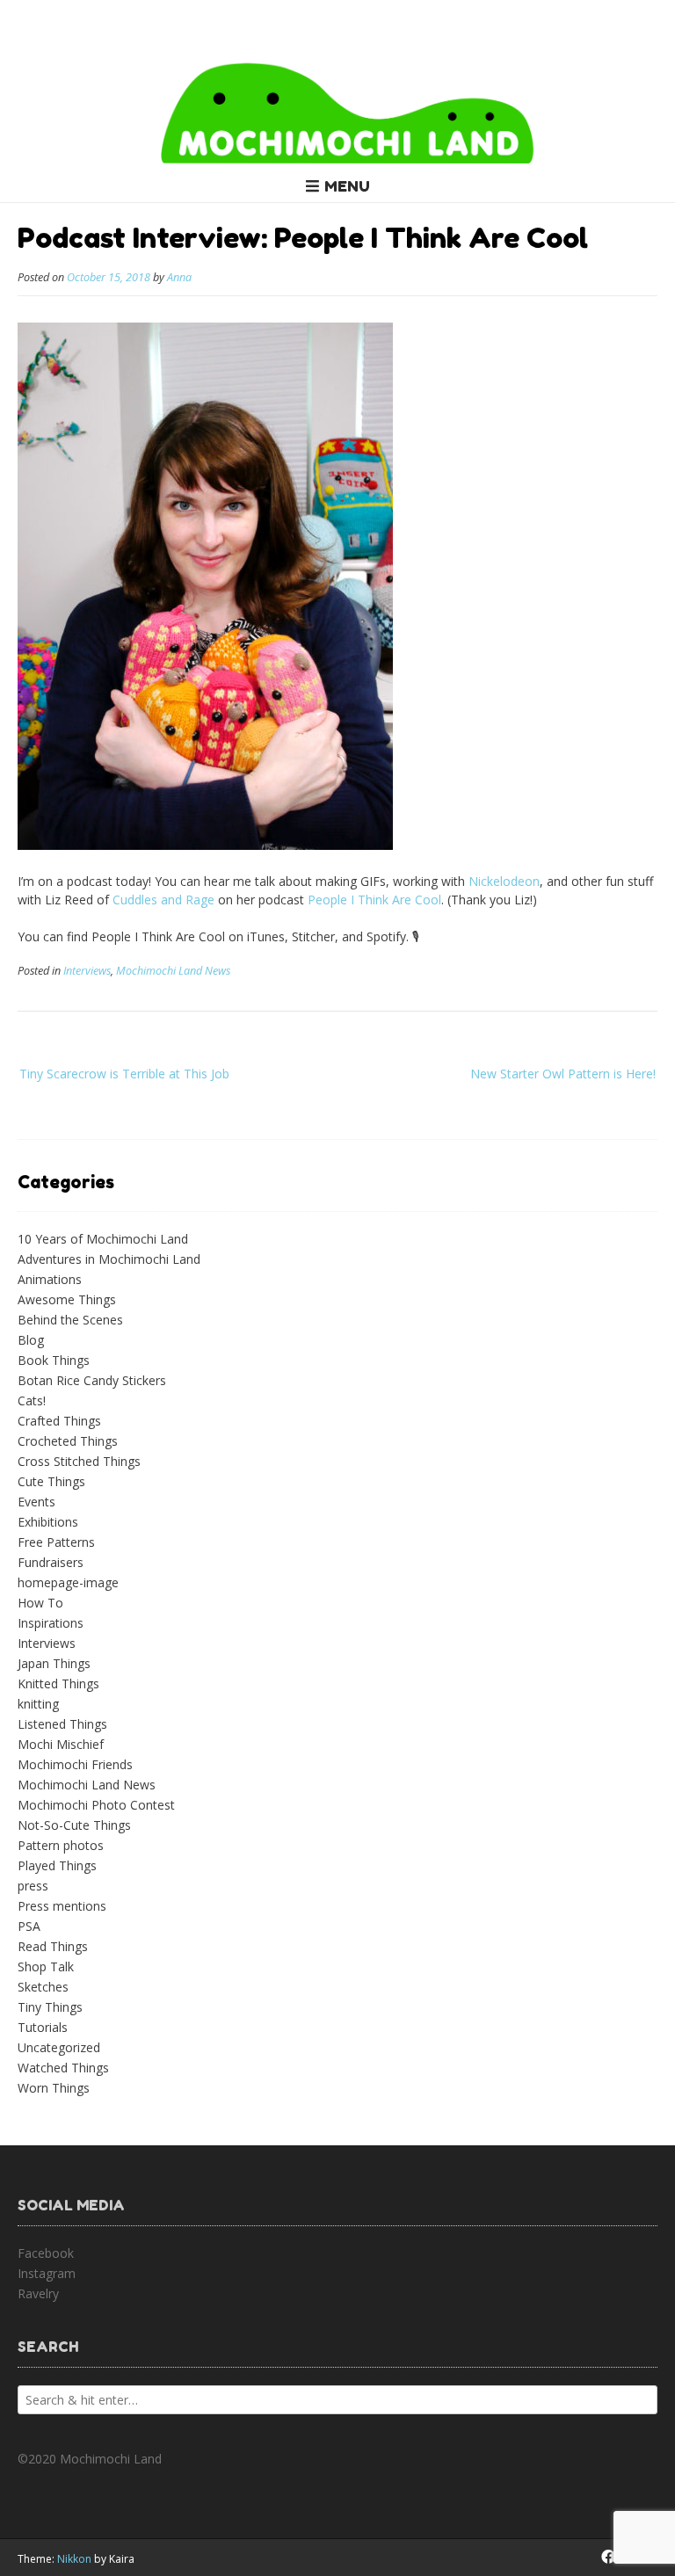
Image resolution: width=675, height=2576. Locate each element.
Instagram (47, 2273)
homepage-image (68, 1582)
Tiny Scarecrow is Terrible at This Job (124, 1074)
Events (36, 1502)
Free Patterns (56, 1542)
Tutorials (43, 2027)
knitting (38, 1704)
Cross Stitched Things (79, 1461)
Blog (31, 1340)
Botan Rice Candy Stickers (92, 1380)
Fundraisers (51, 1562)
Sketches (43, 1987)
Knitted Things (58, 1683)
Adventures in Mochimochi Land (109, 1259)
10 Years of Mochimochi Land (103, 1239)
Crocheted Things (68, 1441)
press (33, 1886)
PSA (29, 1926)
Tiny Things (50, 2007)
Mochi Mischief (61, 1744)
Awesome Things (67, 1299)
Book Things (54, 1360)
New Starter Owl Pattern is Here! (563, 1074)
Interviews (87, 971)
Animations (50, 1279)
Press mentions (62, 1906)
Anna (179, 277)
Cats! (32, 1400)
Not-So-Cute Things (74, 1825)
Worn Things (54, 2088)
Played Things (57, 1865)
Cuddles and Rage (163, 900)
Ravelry (38, 2293)
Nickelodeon (504, 881)
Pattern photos (61, 1845)
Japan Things (54, 1663)
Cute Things (51, 1481)
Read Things (53, 1946)
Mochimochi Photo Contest (96, 1805)
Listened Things (62, 1724)
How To (40, 1603)
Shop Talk (46, 1966)
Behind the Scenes (70, 1320)
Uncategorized (59, 2047)
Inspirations (51, 1623)
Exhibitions (48, 1522)
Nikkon (74, 2559)
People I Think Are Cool (374, 900)
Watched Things (63, 2068)
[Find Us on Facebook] (608, 2557)
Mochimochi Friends (75, 1764)
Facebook (46, 2253)
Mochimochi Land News (173, 971)
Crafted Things (59, 1421)
